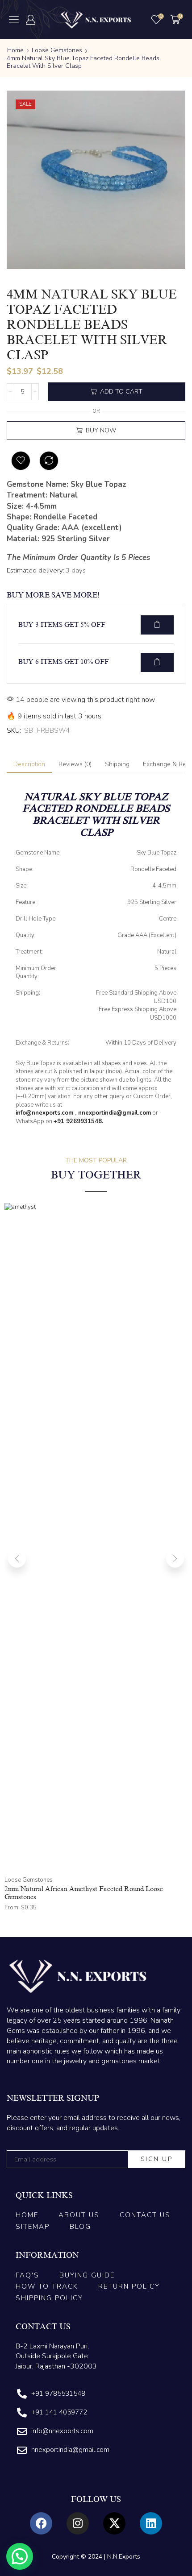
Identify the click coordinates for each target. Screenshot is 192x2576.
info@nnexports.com (44, 1113)
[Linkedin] (151, 2523)
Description (29, 764)
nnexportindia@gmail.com (115, 1113)
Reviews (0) (75, 764)
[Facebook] (41, 2523)
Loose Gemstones (57, 50)
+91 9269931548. (78, 1121)
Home (15, 50)
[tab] (29, 764)
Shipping (117, 764)
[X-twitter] (114, 2523)
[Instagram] (78, 2523)
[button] (14, 19)
